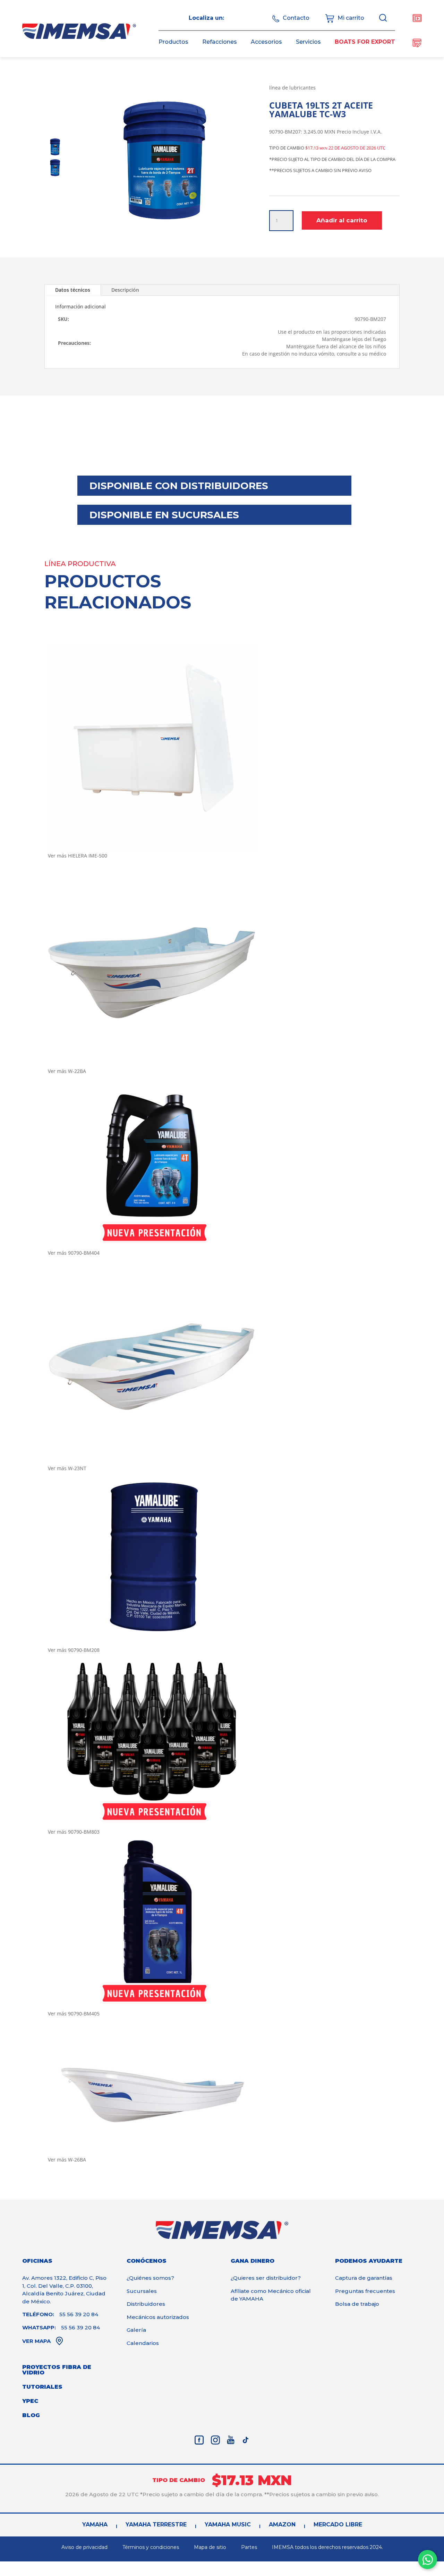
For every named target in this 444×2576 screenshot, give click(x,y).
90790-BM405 (84, 2014)
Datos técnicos (73, 290)
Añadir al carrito (342, 220)
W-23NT (77, 1468)
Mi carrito (351, 18)
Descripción (125, 290)
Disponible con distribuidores (179, 486)
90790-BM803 (84, 1832)
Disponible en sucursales (164, 515)
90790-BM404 (84, 1253)
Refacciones (220, 42)
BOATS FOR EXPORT (365, 42)
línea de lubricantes (292, 88)
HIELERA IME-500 (88, 856)
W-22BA (77, 1071)
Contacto (296, 18)
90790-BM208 (84, 1650)
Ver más (57, 856)
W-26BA (77, 2160)
